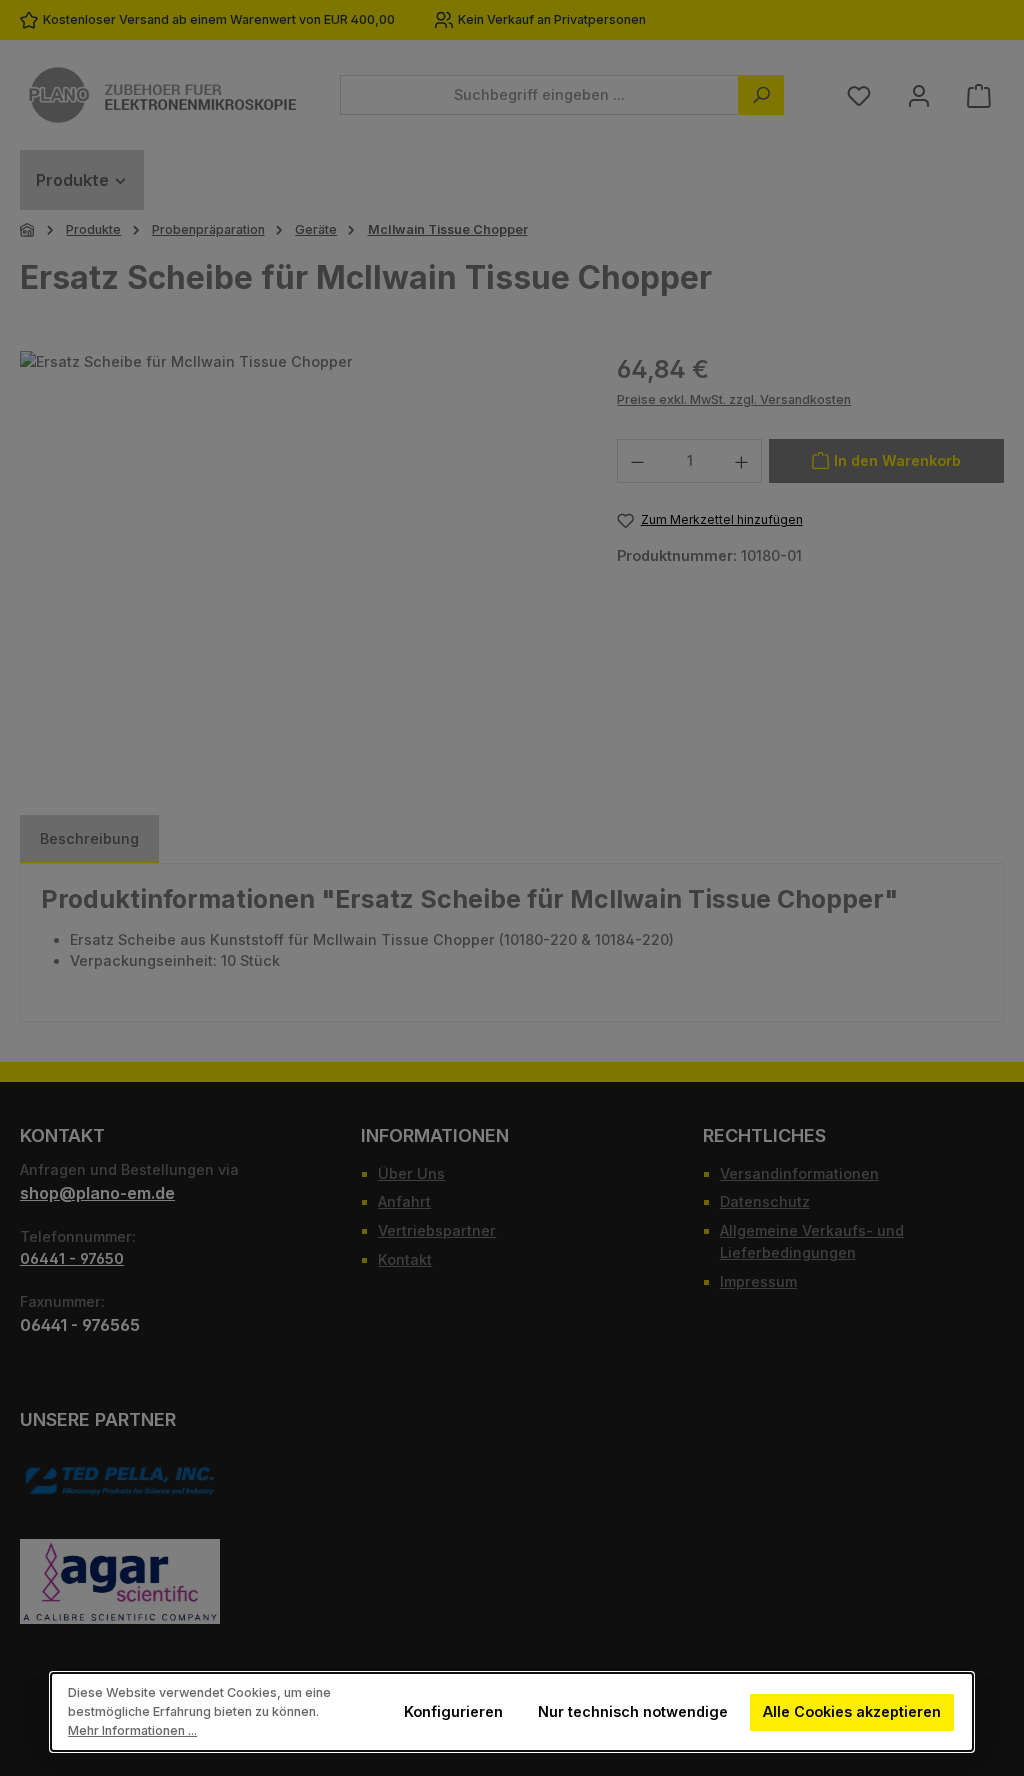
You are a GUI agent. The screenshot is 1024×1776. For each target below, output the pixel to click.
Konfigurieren (453, 1711)
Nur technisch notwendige (633, 1711)
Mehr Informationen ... (132, 1730)
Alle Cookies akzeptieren (853, 1711)
